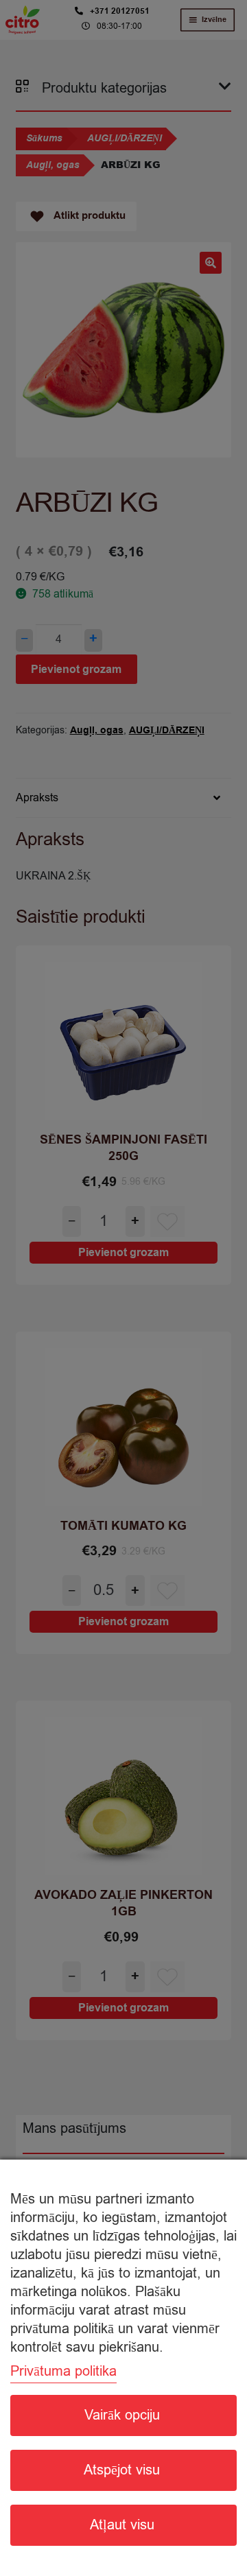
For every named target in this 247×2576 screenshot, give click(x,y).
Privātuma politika (63, 2371)
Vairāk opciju (122, 2415)
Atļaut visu (122, 2525)
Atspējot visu (122, 2470)
